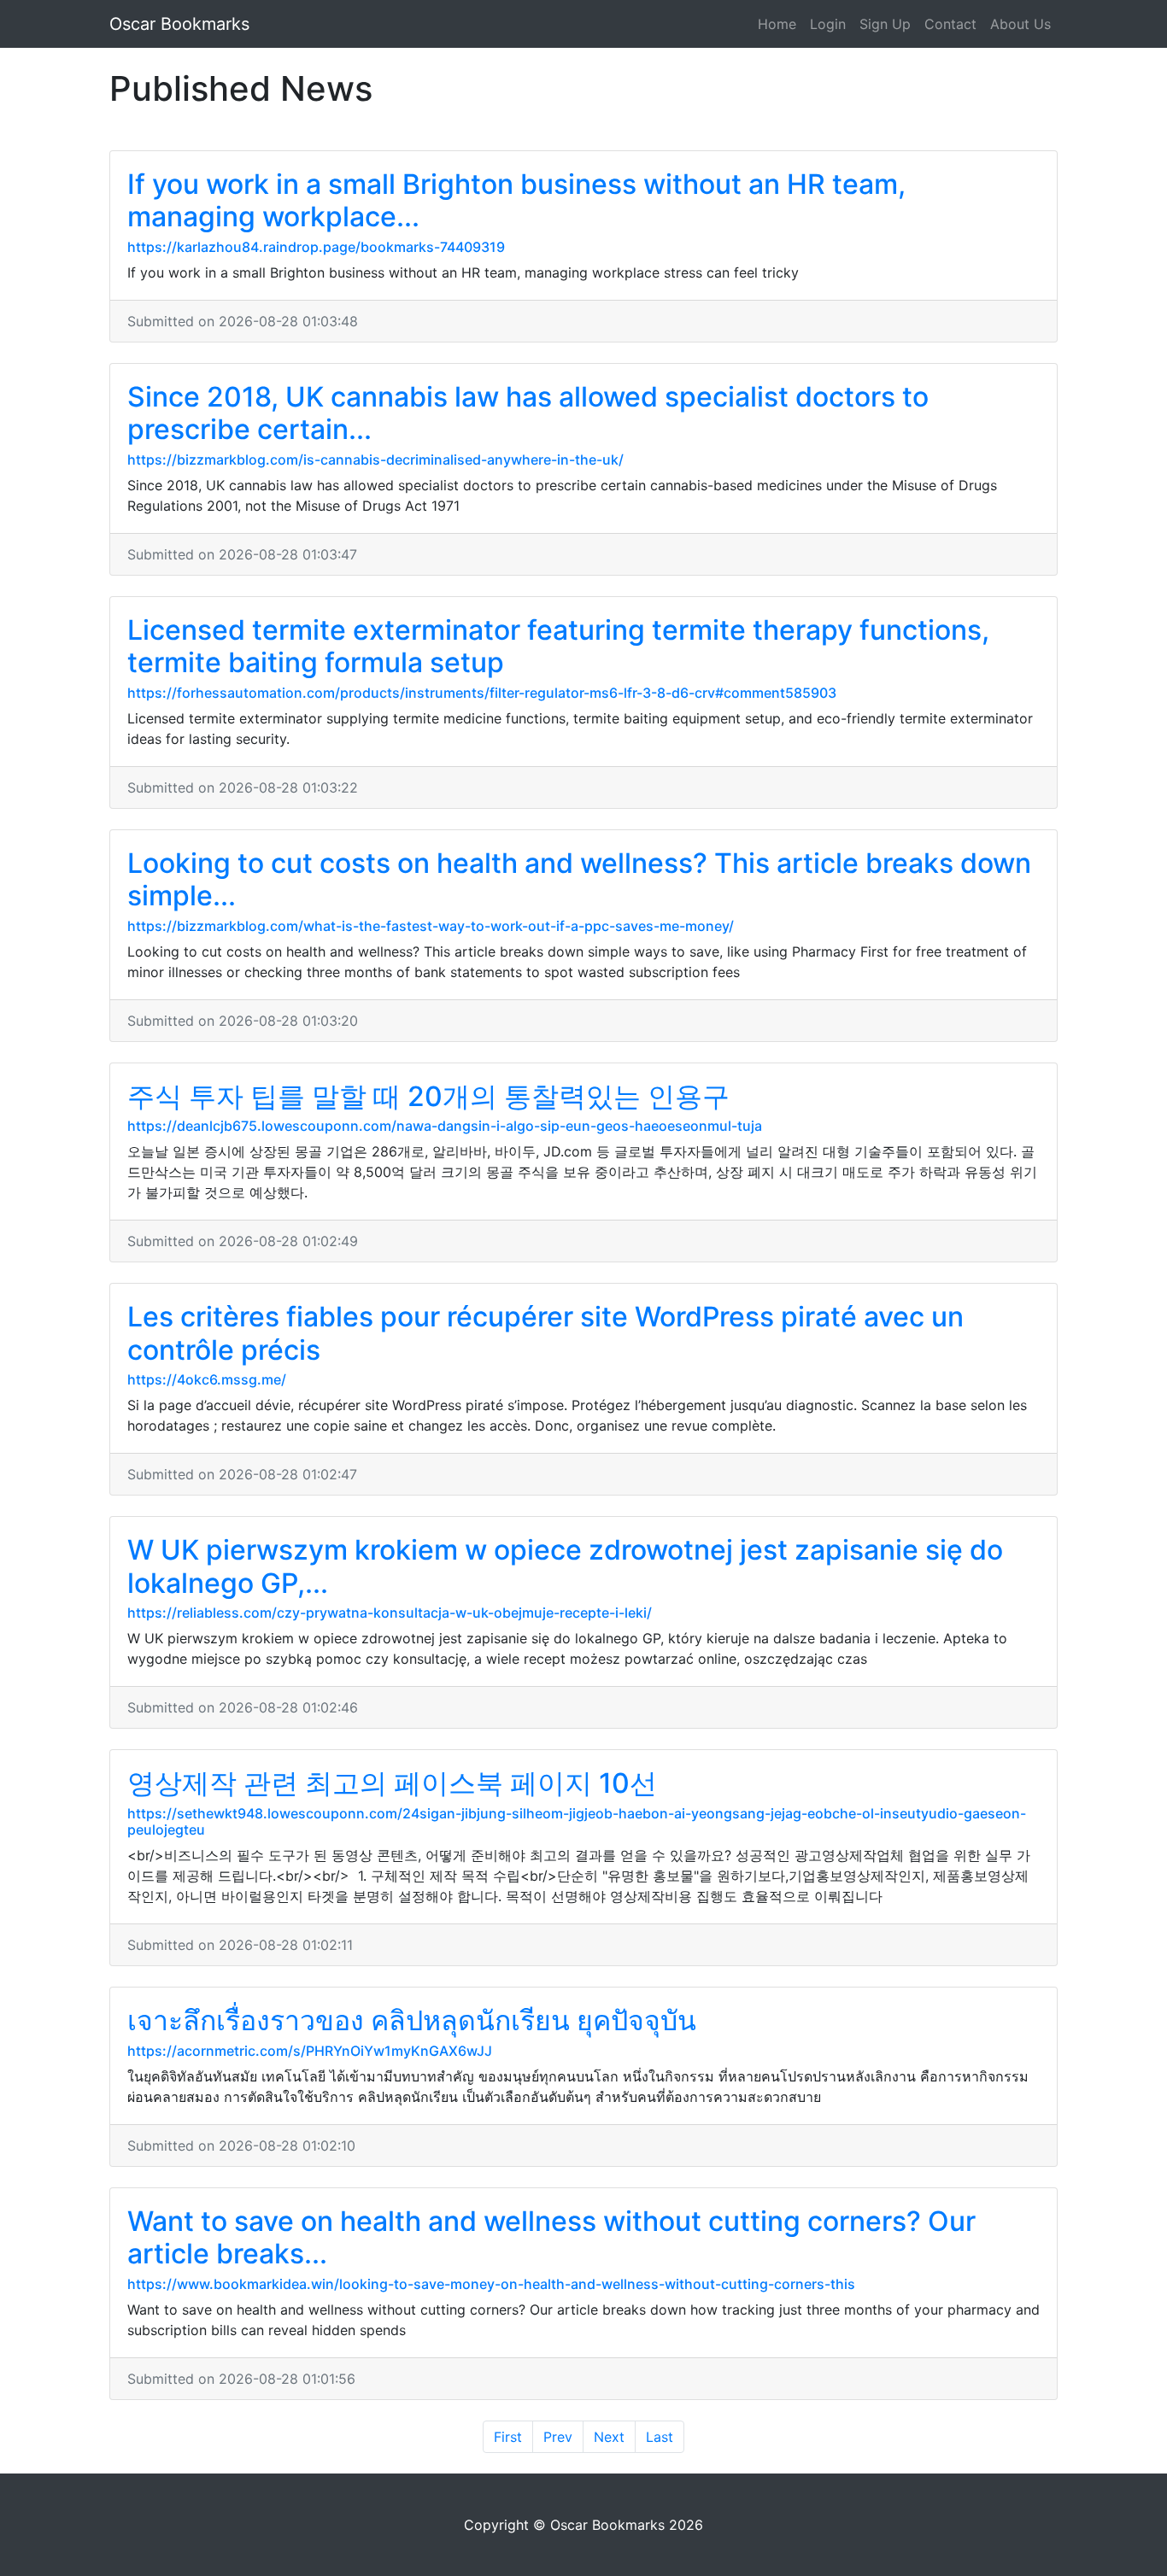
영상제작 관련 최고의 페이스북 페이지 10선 (392, 1783)
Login (828, 24)
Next (609, 2437)
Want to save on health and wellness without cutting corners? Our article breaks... (551, 2237)
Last (660, 2437)
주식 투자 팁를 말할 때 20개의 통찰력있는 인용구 (428, 1096)
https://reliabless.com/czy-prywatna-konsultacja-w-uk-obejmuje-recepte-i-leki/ (390, 1613)
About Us (1020, 24)
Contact (950, 24)
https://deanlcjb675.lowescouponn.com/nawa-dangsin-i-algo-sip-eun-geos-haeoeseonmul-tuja (445, 1126)
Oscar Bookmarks (179, 24)
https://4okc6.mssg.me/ (207, 1379)
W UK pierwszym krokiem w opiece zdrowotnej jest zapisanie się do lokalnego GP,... (565, 1566)
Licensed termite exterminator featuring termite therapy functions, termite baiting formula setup (558, 646)
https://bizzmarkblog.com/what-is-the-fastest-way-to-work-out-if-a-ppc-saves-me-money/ (431, 926)
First (508, 2437)
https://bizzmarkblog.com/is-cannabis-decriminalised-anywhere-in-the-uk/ (375, 460)
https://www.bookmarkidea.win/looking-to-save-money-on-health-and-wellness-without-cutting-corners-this (491, 2284)
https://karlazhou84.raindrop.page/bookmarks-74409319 (316, 247)
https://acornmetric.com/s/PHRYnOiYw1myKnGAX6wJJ (310, 2051)
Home (777, 24)
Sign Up (885, 24)
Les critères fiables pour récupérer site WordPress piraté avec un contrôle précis (545, 1333)
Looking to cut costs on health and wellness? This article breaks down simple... (579, 879)
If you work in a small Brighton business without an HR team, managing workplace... (516, 200)
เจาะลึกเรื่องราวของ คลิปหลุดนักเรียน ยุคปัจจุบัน (412, 2020)
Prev (558, 2437)
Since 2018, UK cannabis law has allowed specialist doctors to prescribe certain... (528, 413)
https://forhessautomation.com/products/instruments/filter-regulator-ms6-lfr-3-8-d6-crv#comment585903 (482, 693)
